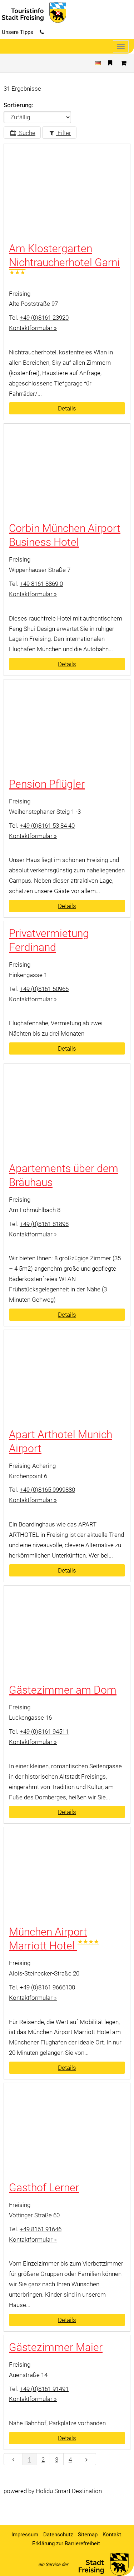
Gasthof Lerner (44, 2188)
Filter (64, 133)
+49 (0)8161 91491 (44, 2389)
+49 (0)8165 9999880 (47, 1490)
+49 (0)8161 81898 (44, 1224)
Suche (26, 133)
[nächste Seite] (86, 2459)
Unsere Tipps (18, 32)
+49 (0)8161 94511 (44, 1732)
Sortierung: (18, 105)
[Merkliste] (110, 63)
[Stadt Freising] (101, 2564)
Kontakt (112, 2535)
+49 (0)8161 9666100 (47, 1987)
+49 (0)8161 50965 (44, 989)
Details (67, 408)
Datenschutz (58, 2535)
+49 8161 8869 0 (41, 584)
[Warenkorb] (124, 63)
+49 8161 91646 (41, 2229)
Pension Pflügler (47, 784)
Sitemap (88, 2535)
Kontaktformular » (33, 328)
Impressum (25, 2535)
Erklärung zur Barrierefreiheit (66, 2543)
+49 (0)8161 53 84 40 (47, 826)
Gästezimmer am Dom (63, 1690)
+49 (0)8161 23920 (44, 318)
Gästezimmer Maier (56, 2347)
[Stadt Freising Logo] (33, 12)
